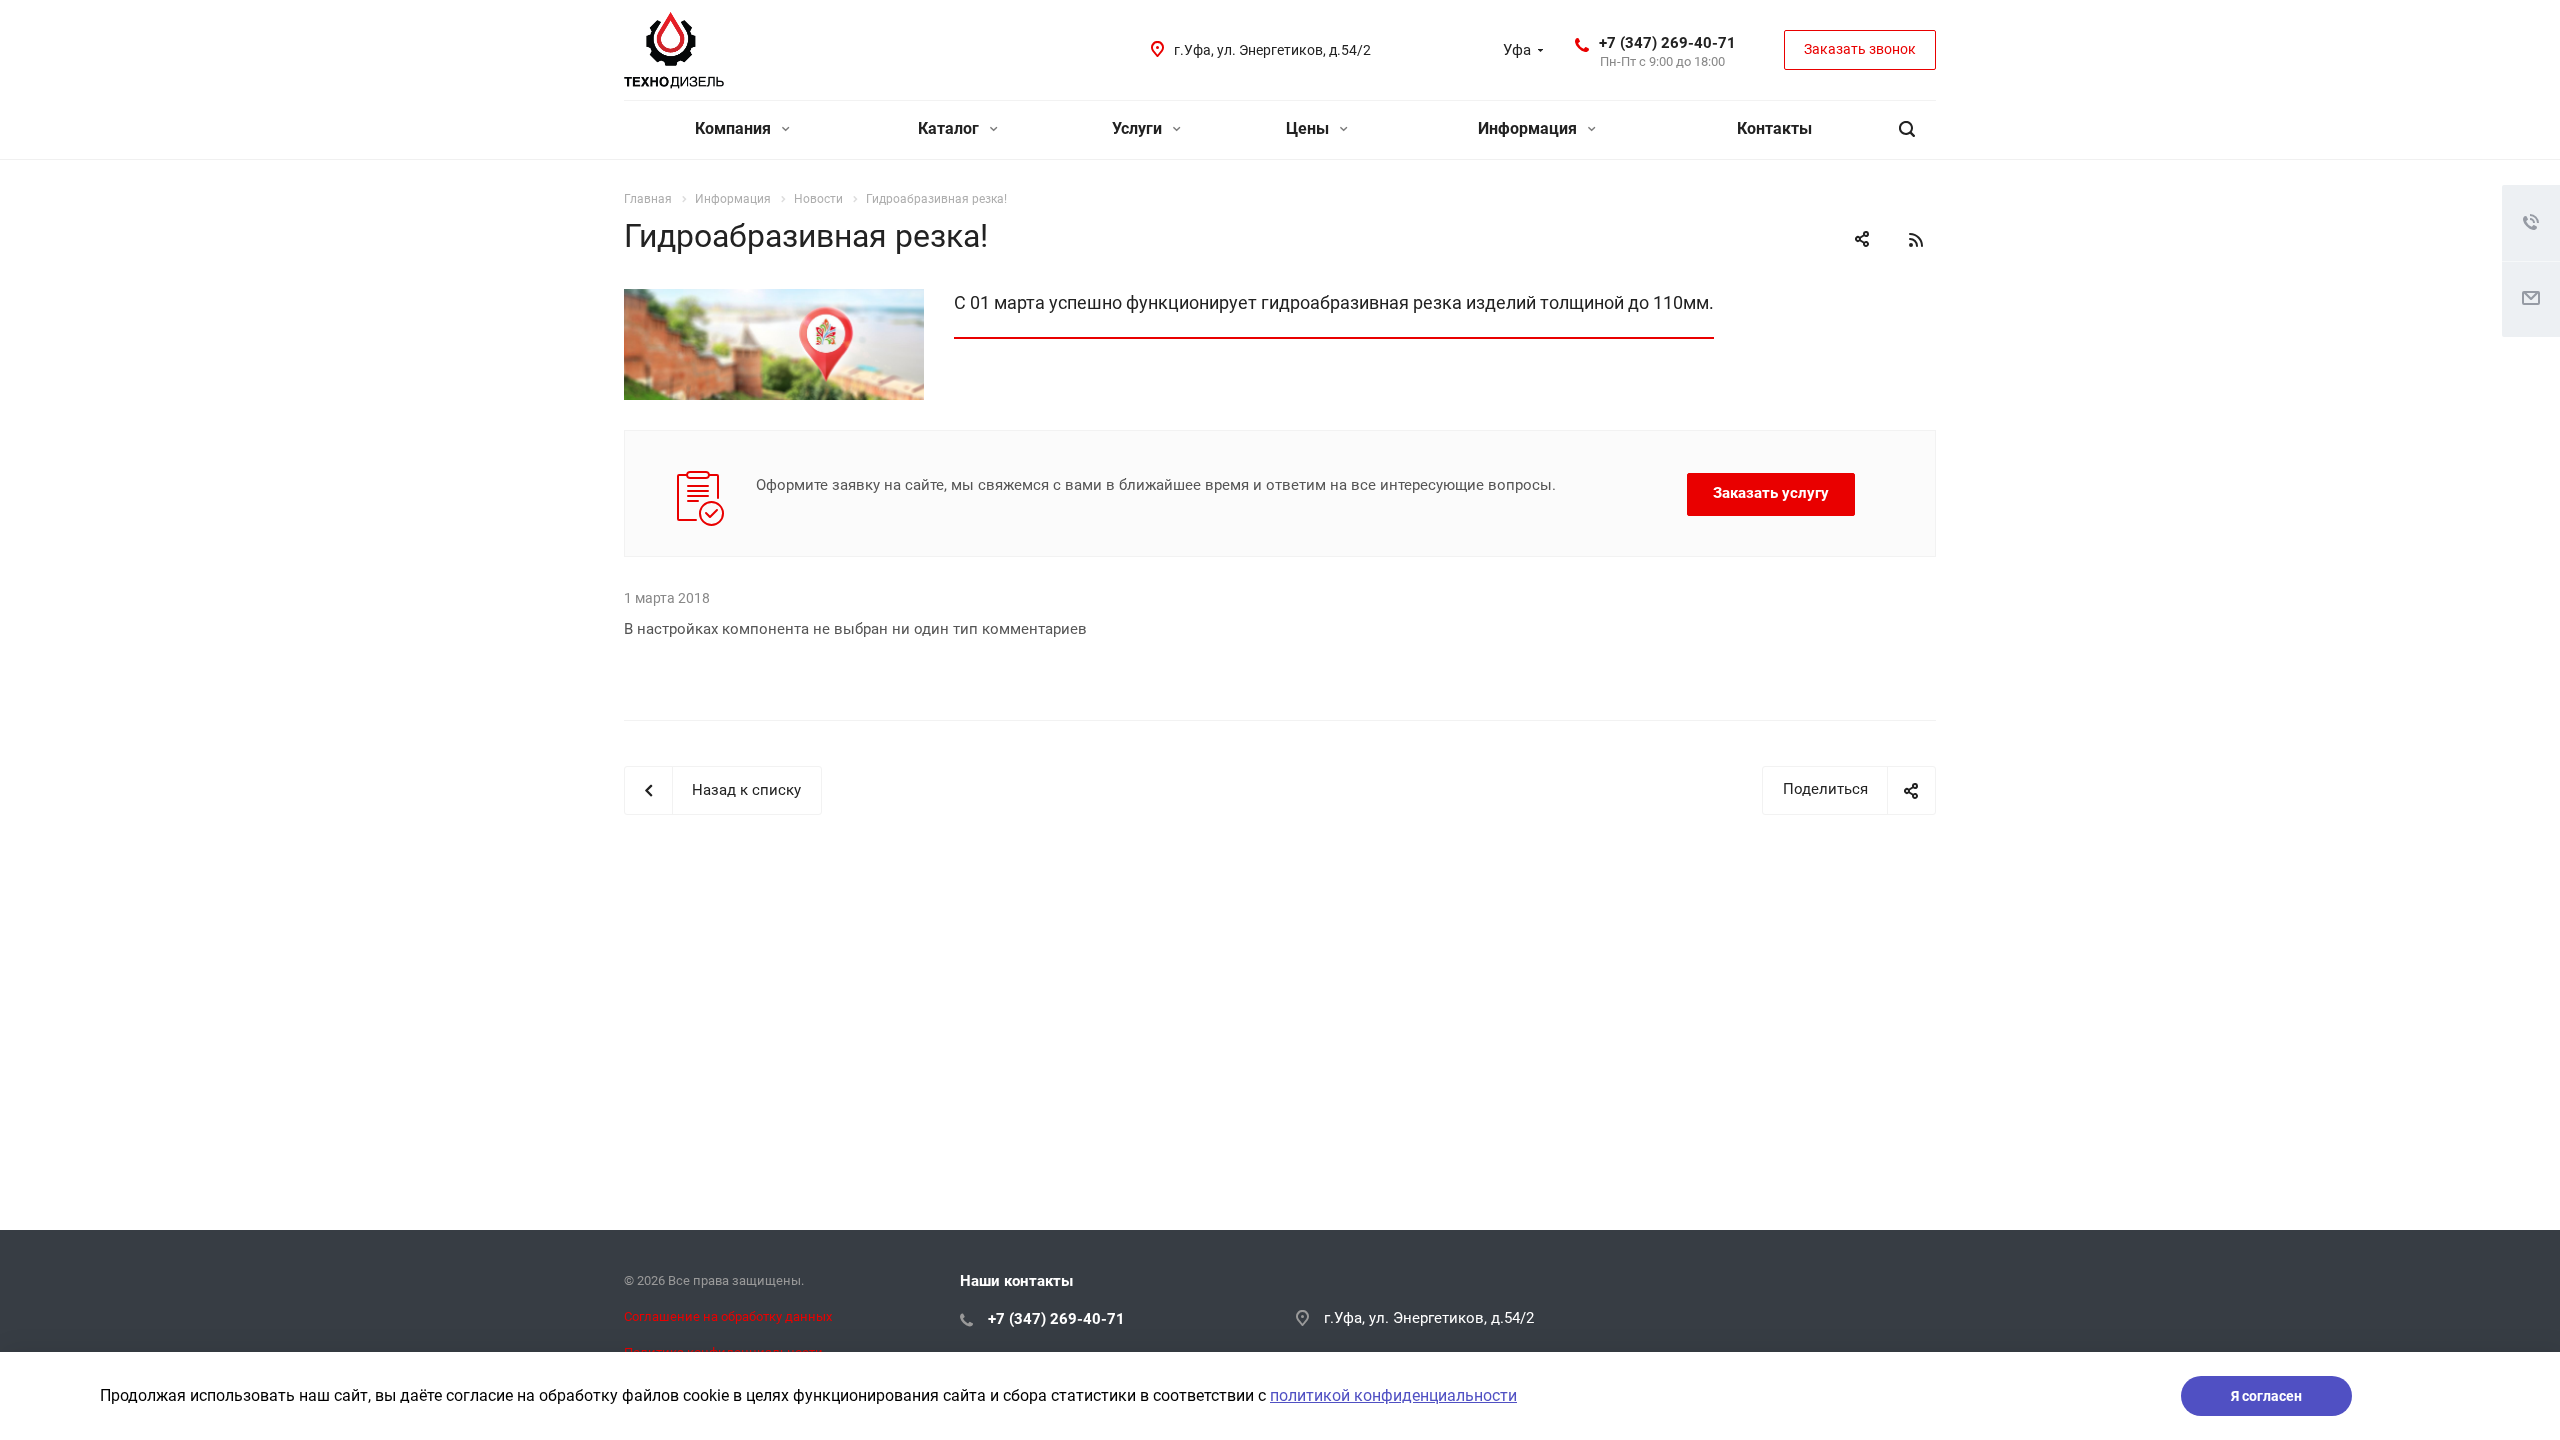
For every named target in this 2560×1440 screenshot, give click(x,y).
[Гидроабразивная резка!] (774, 301)
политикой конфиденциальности (1393, 1395)
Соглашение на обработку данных (728, 1316)
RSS (1916, 240)
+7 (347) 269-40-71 (1667, 43)
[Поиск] (1907, 129)
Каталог (950, 128)
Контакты (1774, 128)
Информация (1529, 128)
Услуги (1139, 128)
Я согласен (2266, 1396)
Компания (735, 128)
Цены (1309, 128)
